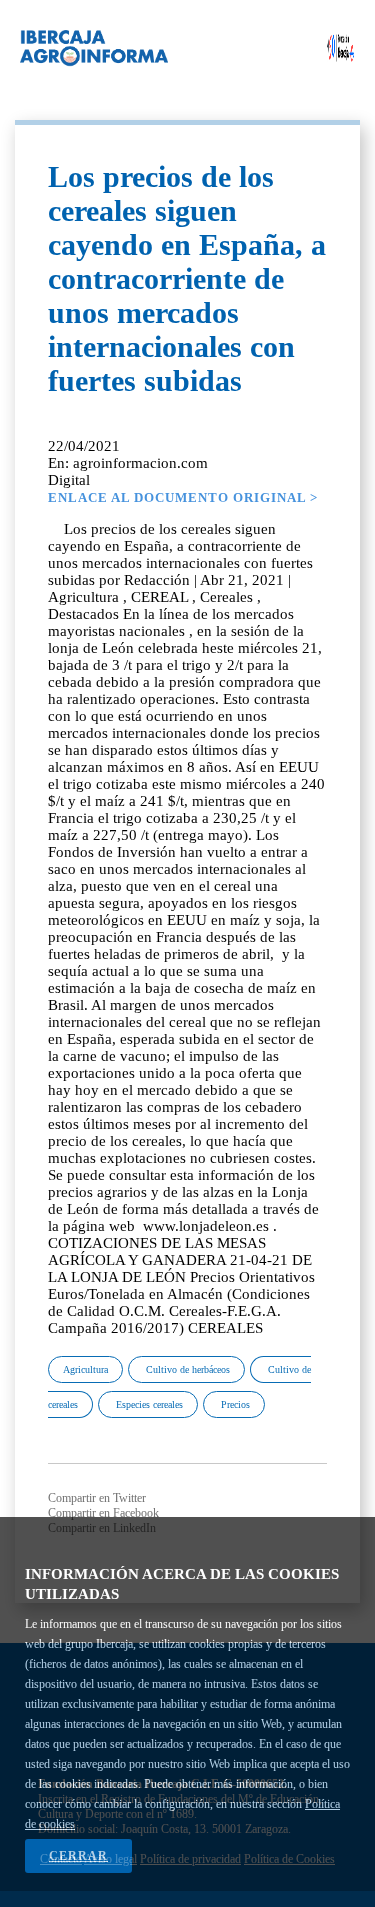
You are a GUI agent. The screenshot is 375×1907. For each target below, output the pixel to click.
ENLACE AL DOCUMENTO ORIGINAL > (183, 497)
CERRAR (78, 1856)
